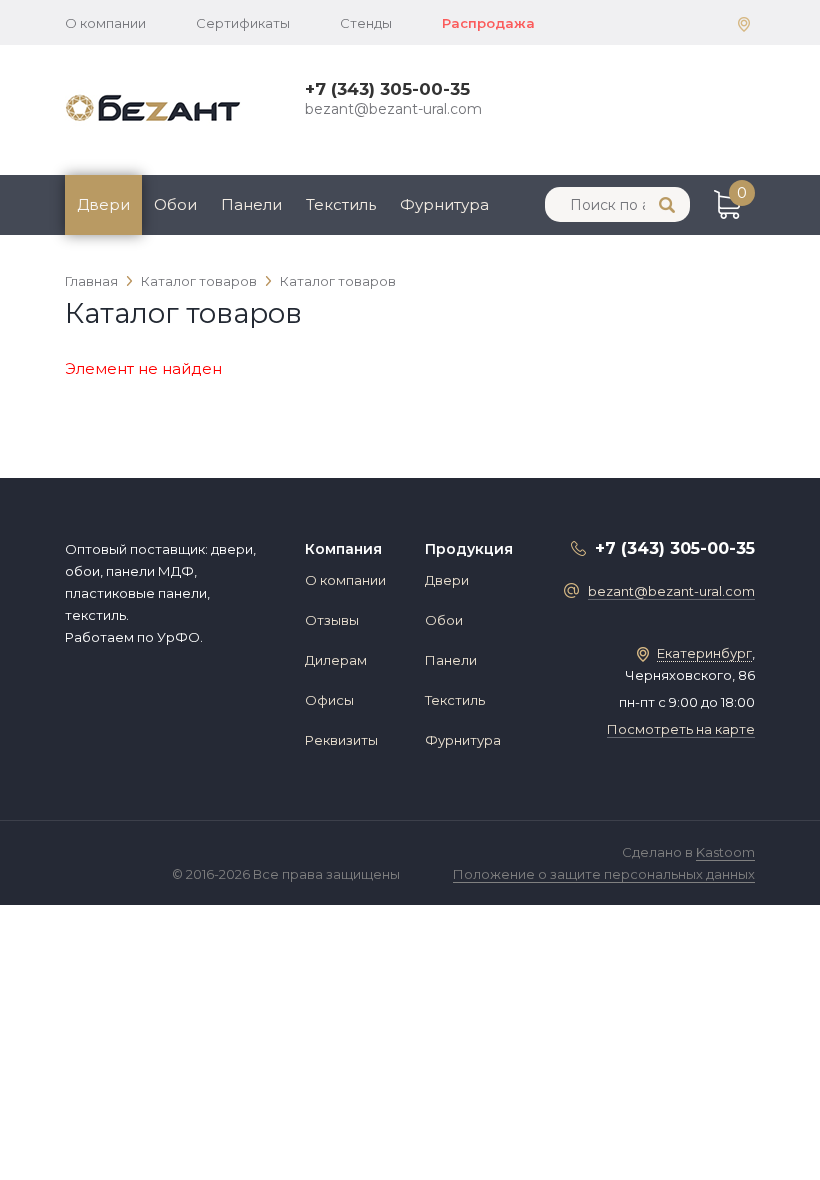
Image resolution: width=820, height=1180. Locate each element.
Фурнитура (444, 204)
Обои (175, 204)
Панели (251, 204)
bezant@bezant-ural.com (393, 109)
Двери (103, 204)
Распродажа (488, 23)
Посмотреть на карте (681, 729)
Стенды (366, 23)
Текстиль (341, 204)
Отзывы (332, 620)
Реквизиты (341, 740)
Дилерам (336, 660)
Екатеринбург (704, 653)
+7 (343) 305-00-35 (387, 89)
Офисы (329, 700)
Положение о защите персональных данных (604, 874)
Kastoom (725, 852)
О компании (105, 23)
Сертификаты (243, 23)
